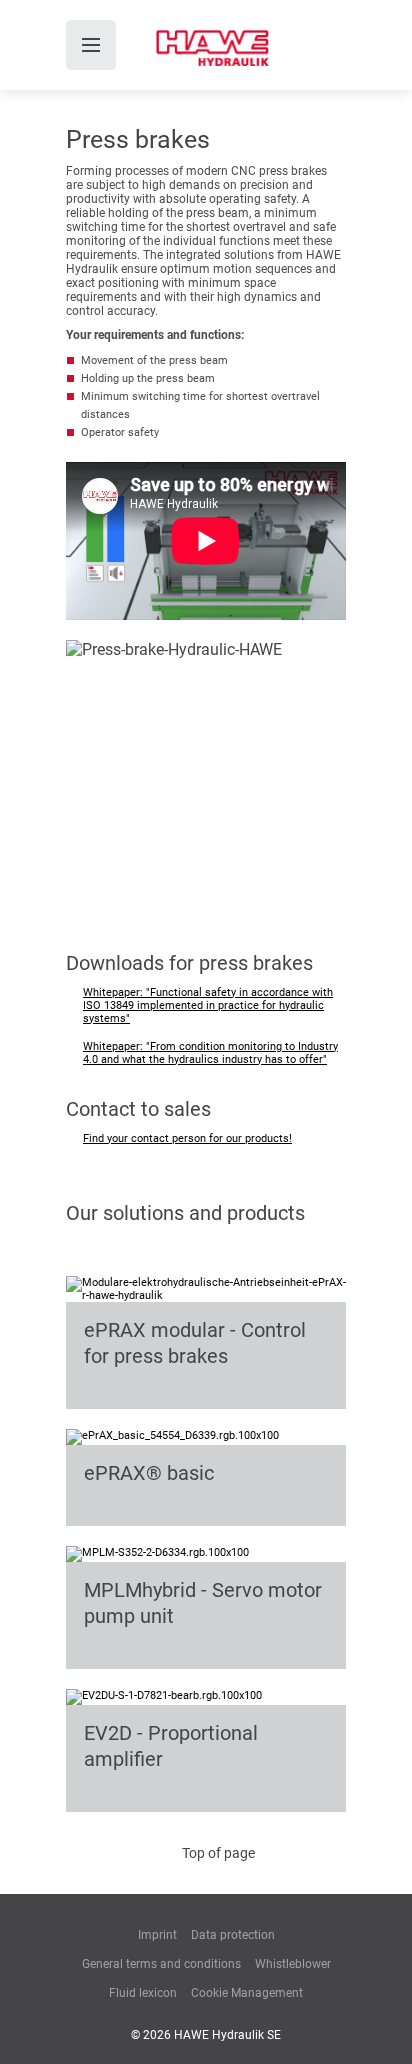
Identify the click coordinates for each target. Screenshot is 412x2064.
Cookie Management (247, 1993)
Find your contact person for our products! (187, 1138)
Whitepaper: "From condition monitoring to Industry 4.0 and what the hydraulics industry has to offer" (210, 1053)
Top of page (218, 1853)
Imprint (157, 1935)
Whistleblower (293, 1964)
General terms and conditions (161, 1964)
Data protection (233, 1935)
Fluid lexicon (143, 1993)
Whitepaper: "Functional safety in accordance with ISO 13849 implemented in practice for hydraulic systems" (208, 1005)
